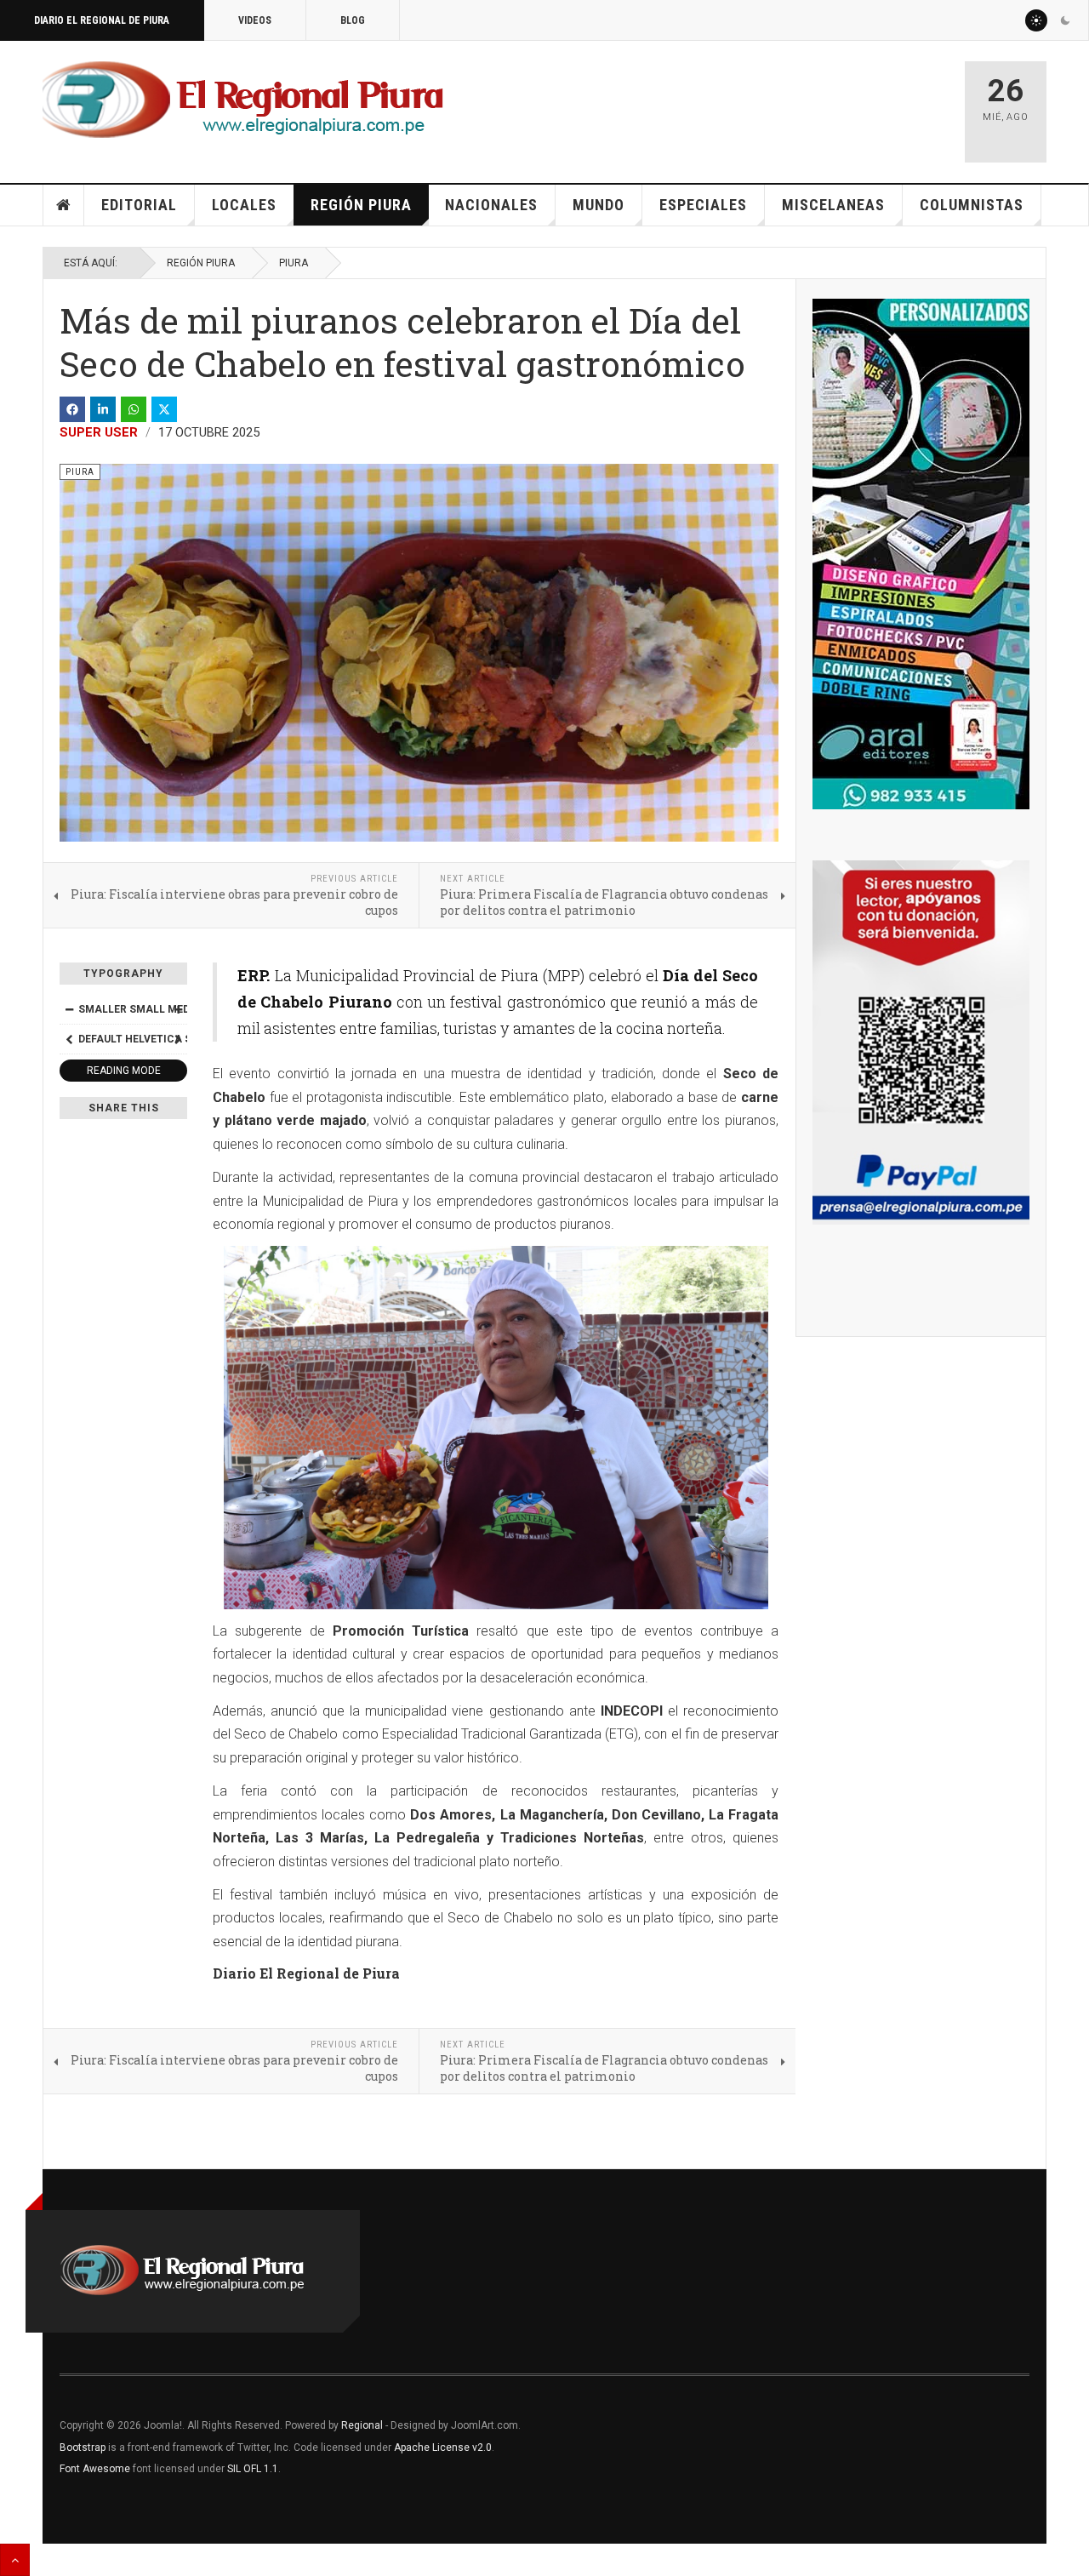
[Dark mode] (1065, 20)
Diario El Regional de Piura (102, 20)
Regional (362, 2425)
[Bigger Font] (178, 1009)
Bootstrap (83, 2447)
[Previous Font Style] (69, 1039)
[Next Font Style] (178, 1039)
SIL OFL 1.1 (253, 2469)
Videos (255, 20)
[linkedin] (103, 409)
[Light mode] (1036, 20)
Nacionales (491, 205)
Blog (353, 20)
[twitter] (164, 409)
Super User (99, 432)
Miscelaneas (833, 205)
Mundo (599, 205)
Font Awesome (95, 2469)
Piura (294, 263)
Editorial (139, 205)
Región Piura (361, 205)
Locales (244, 205)
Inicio (64, 205)
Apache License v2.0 (443, 2447)
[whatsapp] (134, 409)
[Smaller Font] (69, 1009)
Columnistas (972, 205)
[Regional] (243, 100)
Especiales (703, 205)
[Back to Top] (15, 2560)
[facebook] (72, 409)
